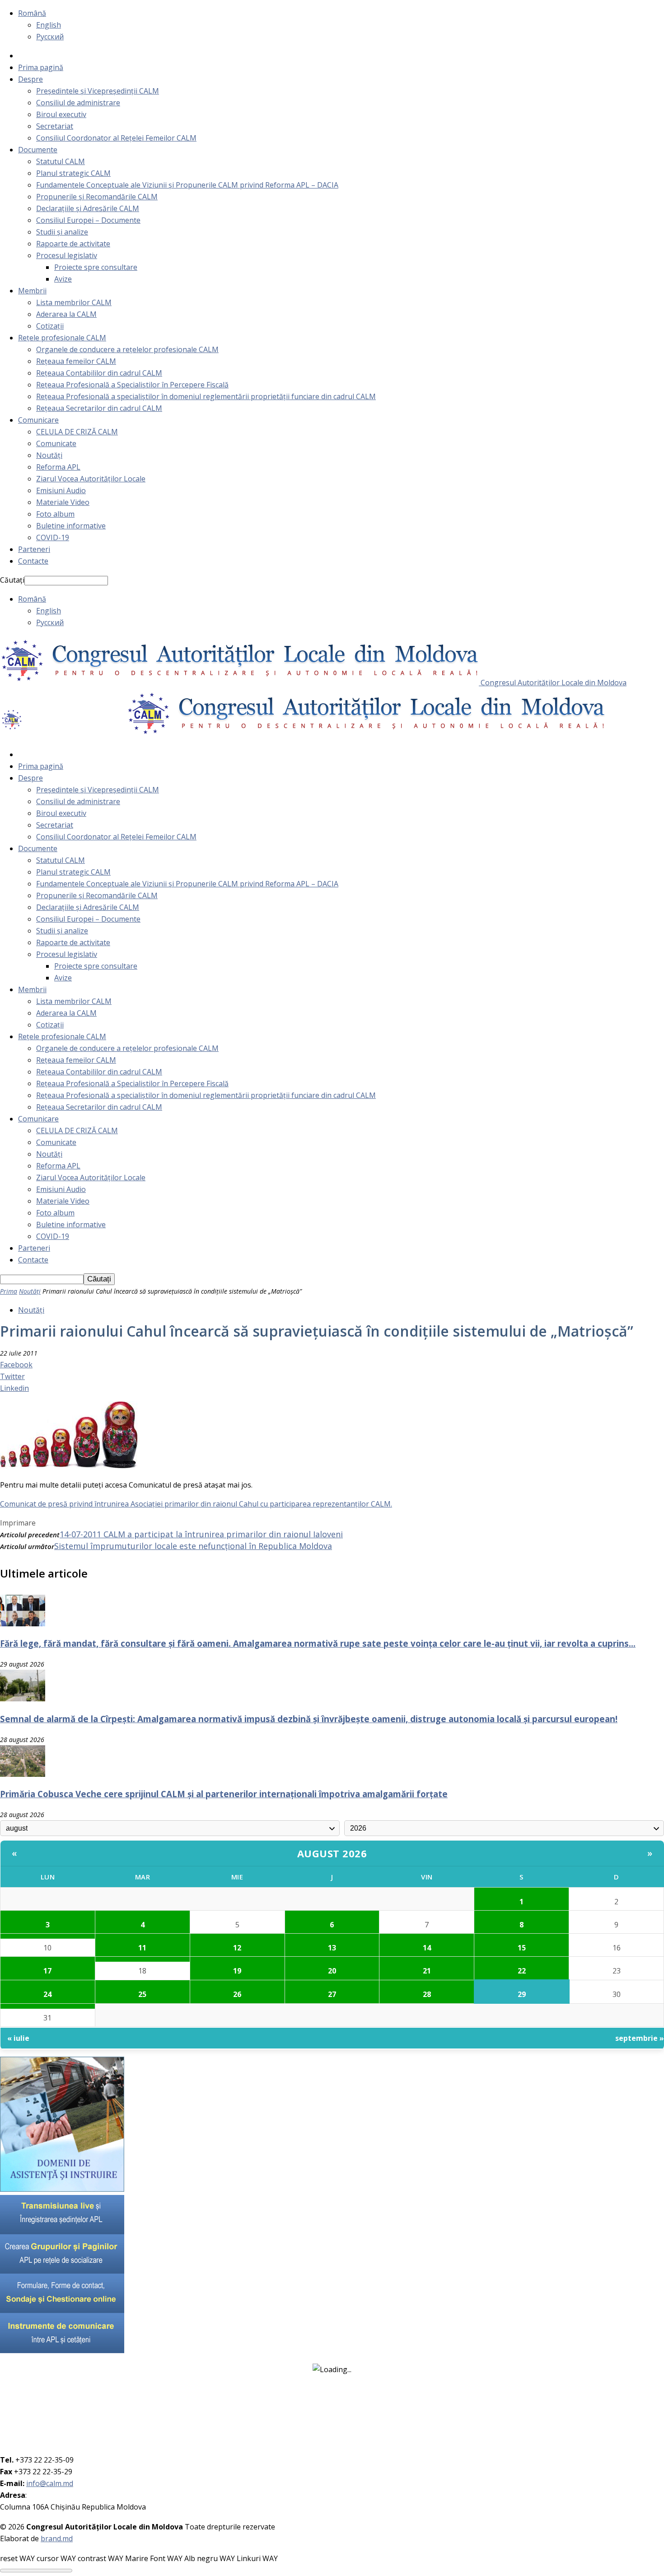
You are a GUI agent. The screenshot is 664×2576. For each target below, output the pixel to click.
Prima (9, 1291)
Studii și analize (62, 232)
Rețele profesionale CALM (62, 338)
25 (142, 1994)
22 (522, 1971)
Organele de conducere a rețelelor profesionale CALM (127, 349)
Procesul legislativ (67, 255)
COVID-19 (53, 537)
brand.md (57, 2538)
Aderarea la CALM (66, 314)
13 (332, 1948)
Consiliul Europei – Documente (88, 220)
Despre (30, 79)
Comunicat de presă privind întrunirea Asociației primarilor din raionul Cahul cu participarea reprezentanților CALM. (196, 1504)
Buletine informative (71, 526)
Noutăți (49, 455)
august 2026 (332, 1853)
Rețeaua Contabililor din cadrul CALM (99, 373)
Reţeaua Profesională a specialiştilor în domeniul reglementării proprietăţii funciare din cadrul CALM (206, 396)
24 (47, 1994)
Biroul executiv (61, 114)
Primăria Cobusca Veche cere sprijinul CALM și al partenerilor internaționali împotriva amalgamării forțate (224, 1794)
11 (142, 1948)
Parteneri (34, 549)
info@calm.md (50, 2483)
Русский (50, 37)
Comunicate (56, 443)
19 (237, 1971)
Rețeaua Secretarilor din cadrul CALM (99, 408)
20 (332, 1971)
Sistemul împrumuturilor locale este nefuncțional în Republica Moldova (193, 1546)
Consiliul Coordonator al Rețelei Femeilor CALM (116, 138)
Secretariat (55, 126)
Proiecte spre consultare (96, 267)
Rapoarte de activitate (73, 244)
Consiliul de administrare (78, 103)
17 (47, 1971)
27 (332, 1994)
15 (522, 1948)
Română (32, 13)
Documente (38, 150)
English (49, 25)
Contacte (33, 561)
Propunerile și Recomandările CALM (97, 197)
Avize (63, 279)
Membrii (32, 291)
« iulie (18, 2038)
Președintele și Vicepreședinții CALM (98, 91)
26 (237, 1994)
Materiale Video (63, 502)
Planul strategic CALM (73, 173)
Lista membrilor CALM (74, 302)
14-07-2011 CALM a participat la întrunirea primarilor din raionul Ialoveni (201, 1534)
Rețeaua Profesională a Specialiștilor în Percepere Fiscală (132, 385)
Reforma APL (58, 467)
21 (427, 1971)
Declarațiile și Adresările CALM (88, 208)
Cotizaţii (50, 326)
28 (427, 1994)
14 (427, 1948)
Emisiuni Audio (61, 490)
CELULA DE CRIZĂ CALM (77, 432)
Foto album (55, 514)
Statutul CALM (61, 161)
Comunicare (38, 420)
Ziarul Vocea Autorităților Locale (91, 479)
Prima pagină (41, 67)
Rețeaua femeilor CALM (76, 361)
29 (522, 1994)
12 (237, 1948)
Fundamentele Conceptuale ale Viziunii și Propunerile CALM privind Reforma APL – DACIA (187, 185)
